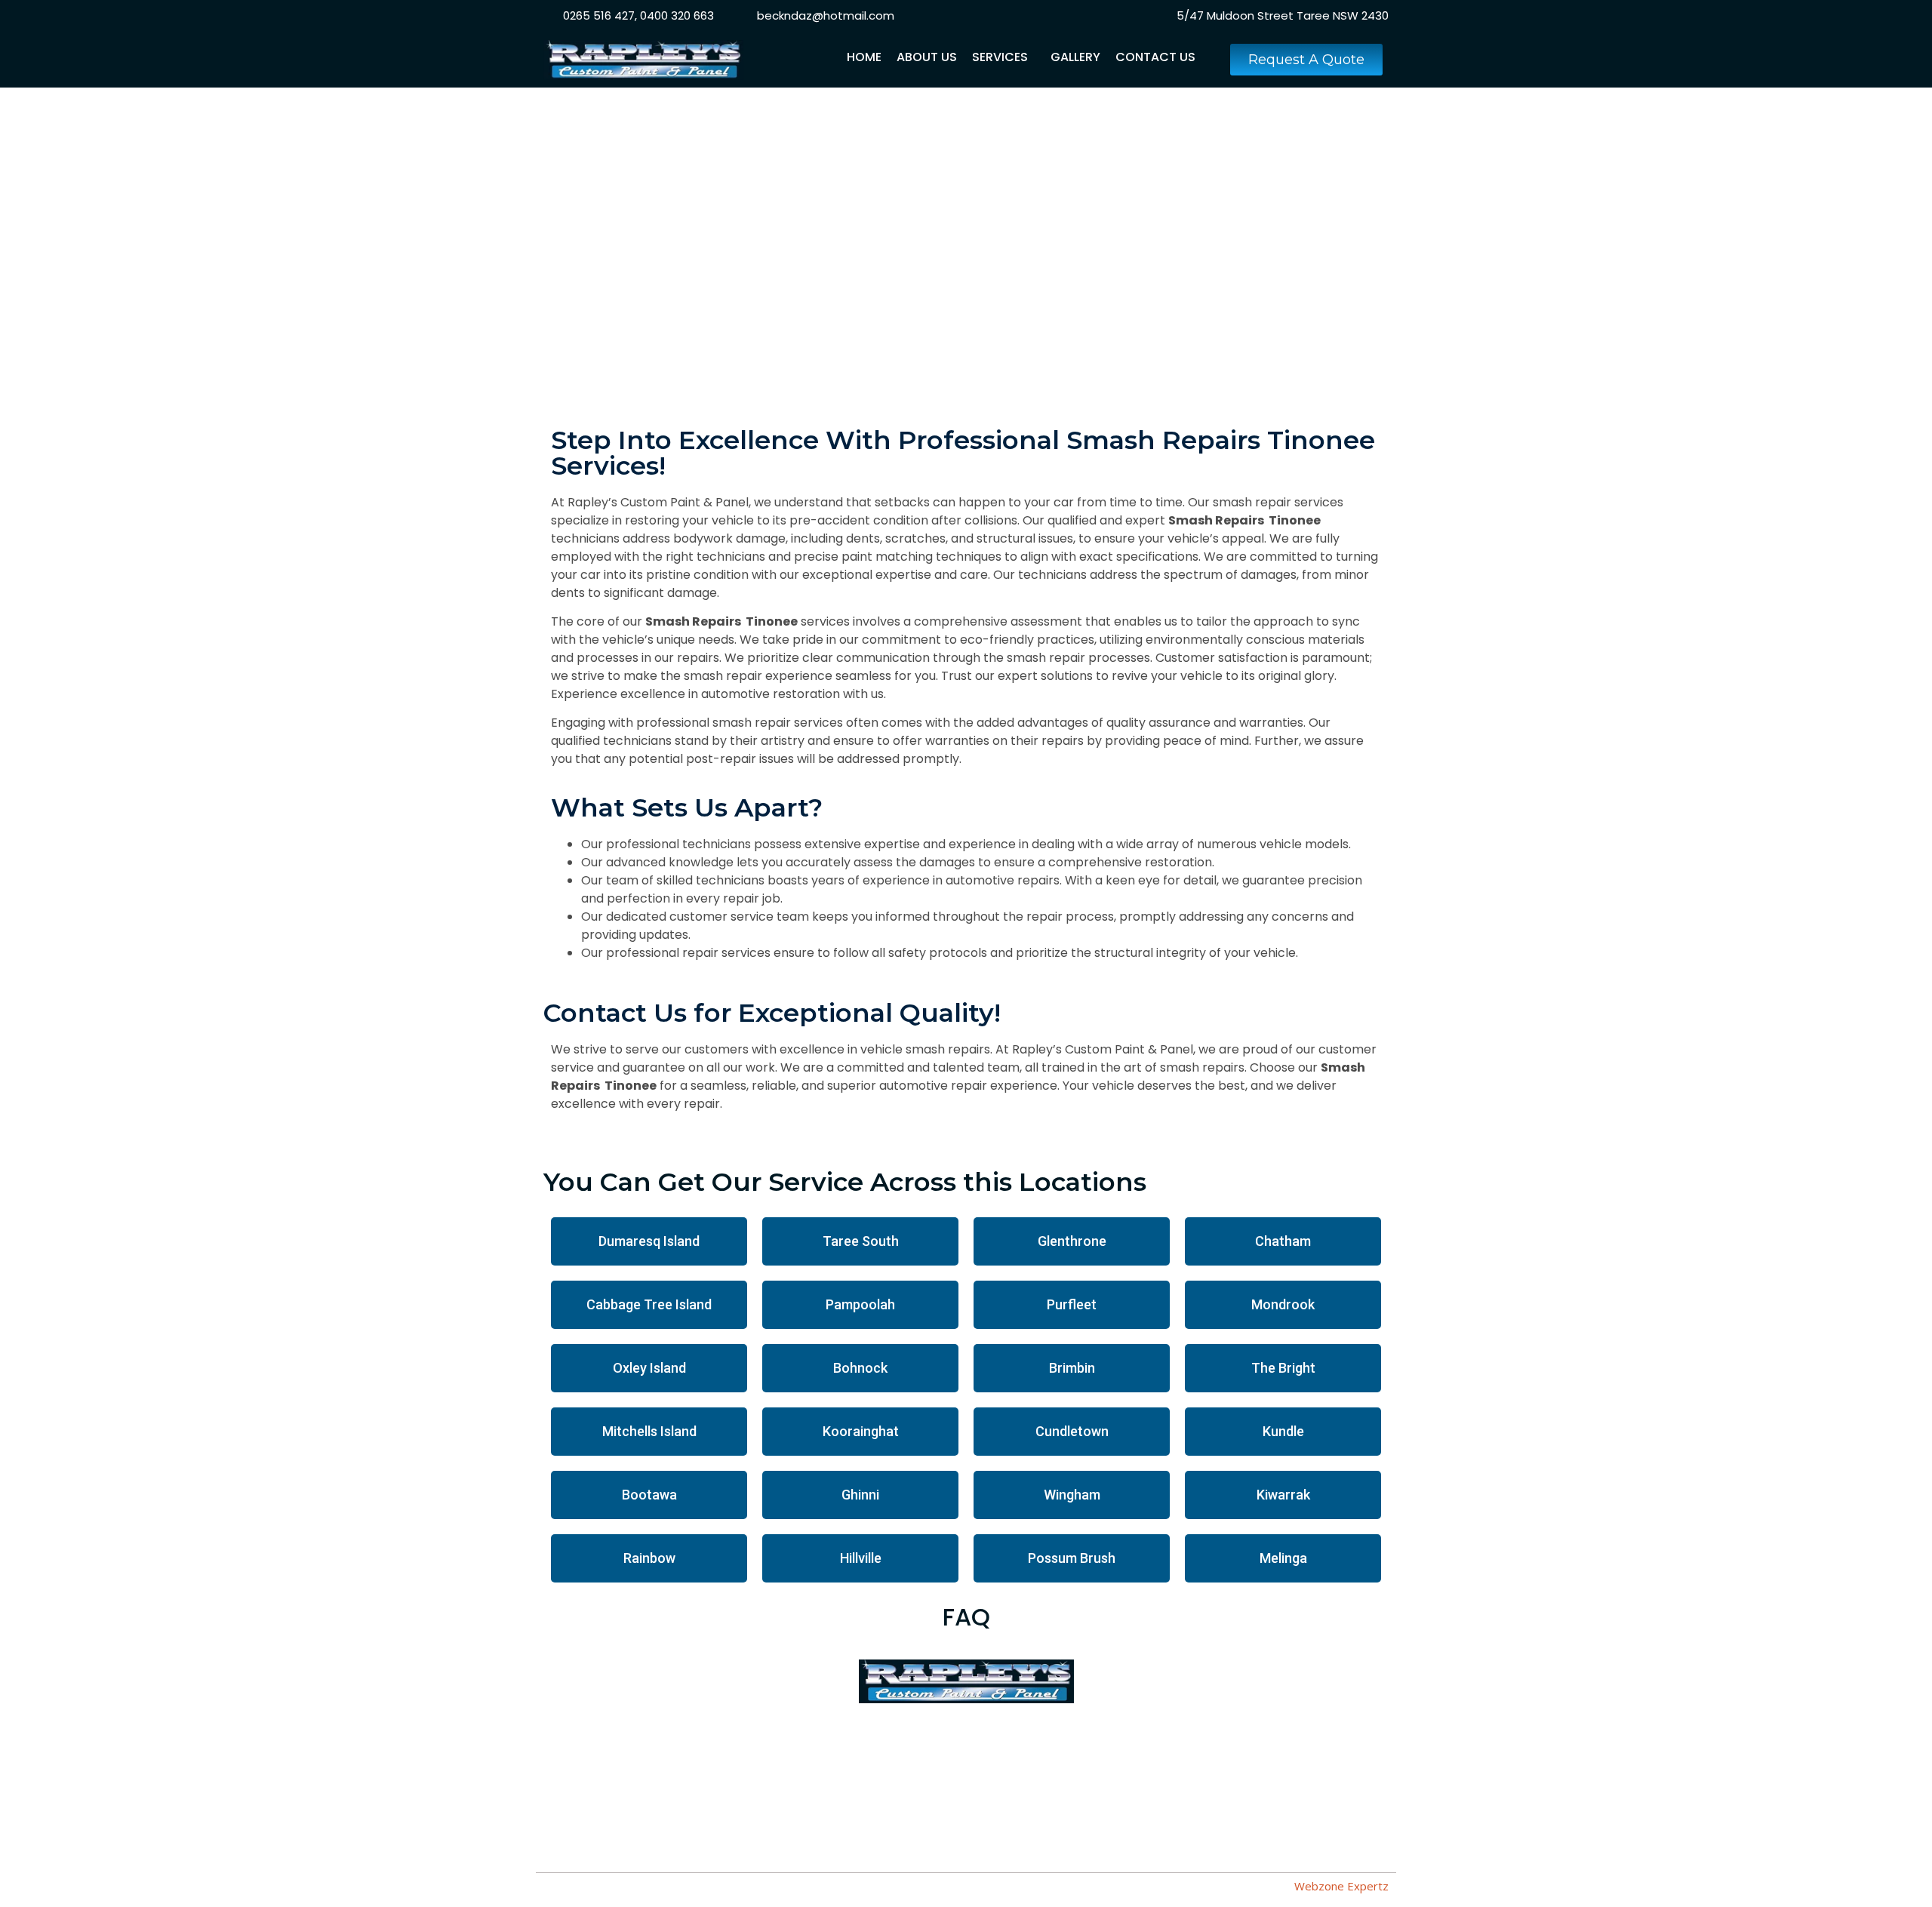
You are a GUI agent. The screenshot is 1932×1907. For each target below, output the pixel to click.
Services (1000, 57)
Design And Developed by (1272, 1886)
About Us (927, 57)
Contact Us (1155, 57)
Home (864, 57)
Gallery (1075, 57)
